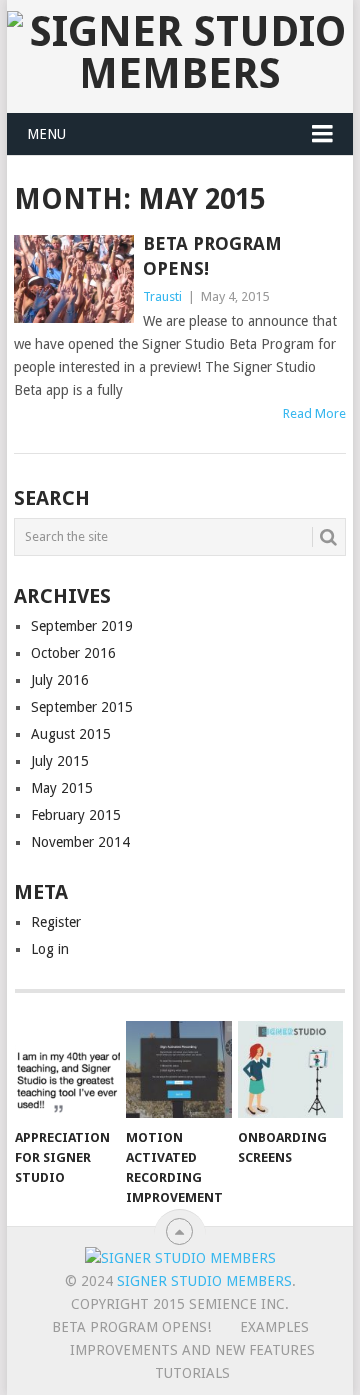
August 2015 (71, 734)
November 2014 (80, 842)
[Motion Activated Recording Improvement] (178, 1070)
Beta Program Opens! (131, 1327)
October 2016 (73, 653)
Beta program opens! (212, 256)
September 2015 (82, 707)
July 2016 (60, 680)
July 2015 (60, 761)
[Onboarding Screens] (290, 1070)
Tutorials (192, 1373)
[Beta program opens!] (73, 279)
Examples (274, 1327)
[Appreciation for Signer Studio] (67, 1070)
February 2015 (76, 815)
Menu (46, 134)
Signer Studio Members (204, 1281)
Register (56, 922)
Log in (50, 949)
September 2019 (82, 626)
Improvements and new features (192, 1350)
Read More (314, 413)
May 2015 (62, 788)
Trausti (162, 296)
